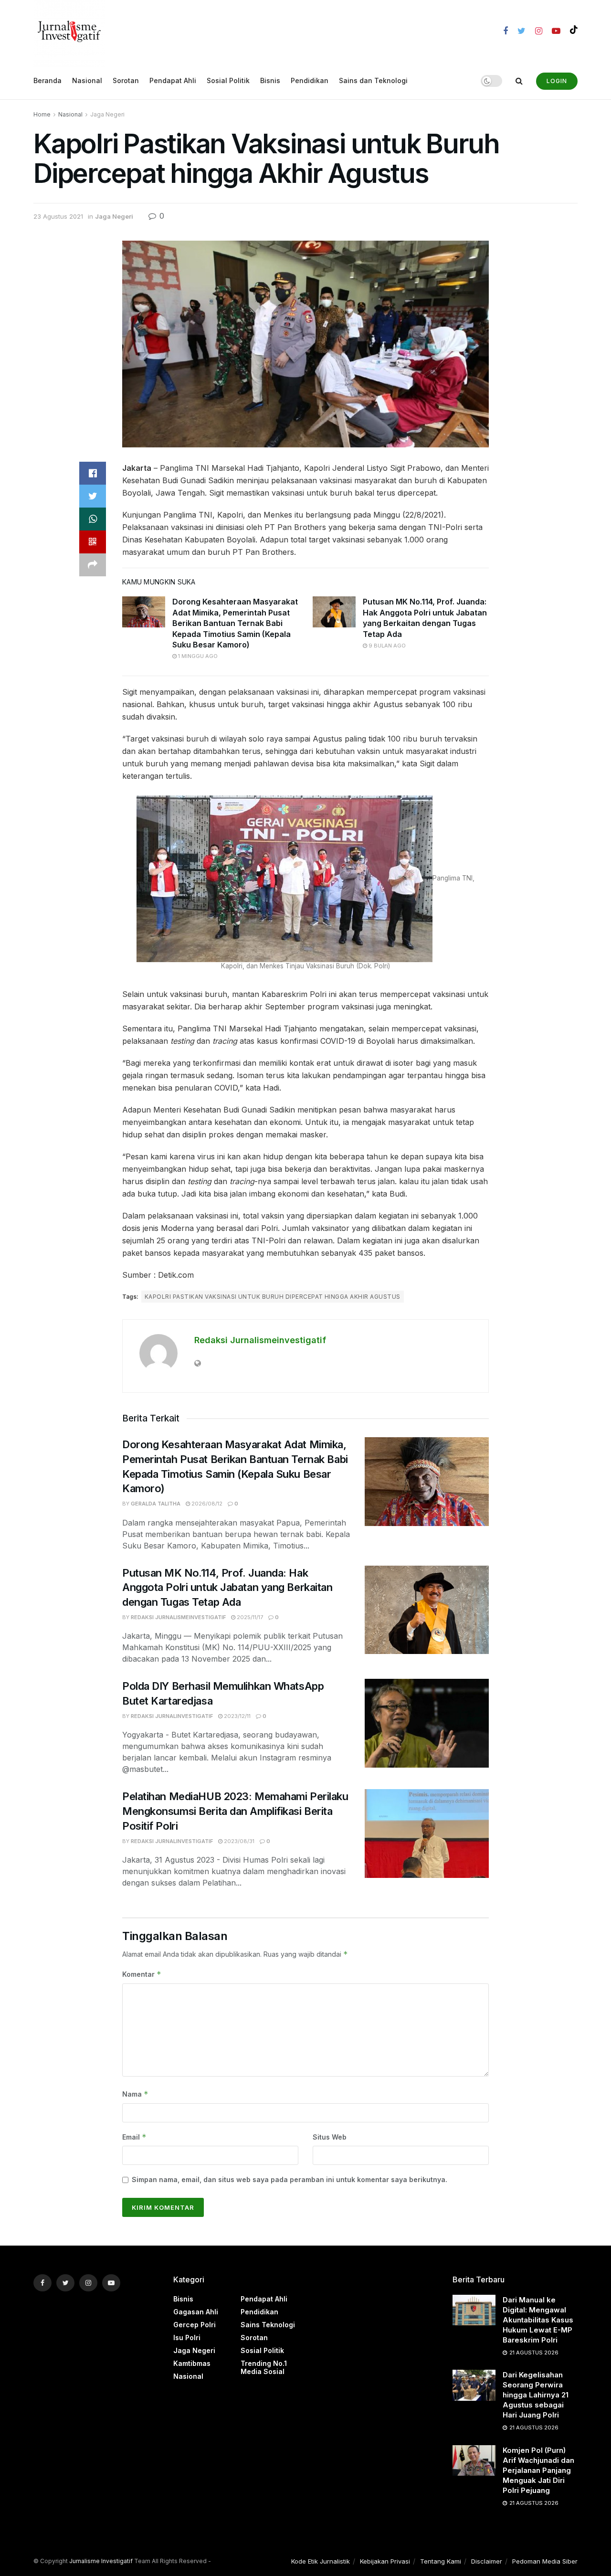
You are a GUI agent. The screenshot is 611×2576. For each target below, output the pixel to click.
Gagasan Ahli (196, 2312)
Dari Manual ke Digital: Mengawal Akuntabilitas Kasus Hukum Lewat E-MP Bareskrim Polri (538, 2320)
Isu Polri (187, 2337)
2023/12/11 (237, 1716)
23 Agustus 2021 (58, 216)
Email (134, 2137)
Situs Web (330, 2137)
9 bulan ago (386, 646)
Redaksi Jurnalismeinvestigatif (260, 1340)
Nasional (87, 80)
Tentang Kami (441, 2561)
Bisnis (270, 80)
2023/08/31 (238, 1841)
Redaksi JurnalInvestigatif (172, 1716)
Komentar (142, 1974)
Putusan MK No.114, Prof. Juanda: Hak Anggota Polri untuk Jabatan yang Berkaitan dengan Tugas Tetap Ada (227, 1588)
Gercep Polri (195, 2325)
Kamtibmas (192, 2363)
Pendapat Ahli (173, 80)
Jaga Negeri (107, 114)
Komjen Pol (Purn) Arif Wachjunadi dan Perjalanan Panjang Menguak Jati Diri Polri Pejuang (538, 2470)
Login (557, 81)
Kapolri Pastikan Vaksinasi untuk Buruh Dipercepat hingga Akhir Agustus (273, 1297)
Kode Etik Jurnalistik (321, 2561)
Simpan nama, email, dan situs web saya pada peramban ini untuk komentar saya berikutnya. (290, 2179)
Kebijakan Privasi (385, 2561)
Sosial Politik (228, 80)
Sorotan (126, 80)
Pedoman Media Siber (545, 2561)
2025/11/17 (249, 1617)
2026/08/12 (206, 1504)
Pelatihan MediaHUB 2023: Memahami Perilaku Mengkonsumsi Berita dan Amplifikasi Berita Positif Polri (235, 1811)
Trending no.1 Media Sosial (264, 2367)
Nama (135, 2094)
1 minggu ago (197, 656)
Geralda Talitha (156, 1504)
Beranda (47, 80)
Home (42, 114)
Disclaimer (487, 2561)
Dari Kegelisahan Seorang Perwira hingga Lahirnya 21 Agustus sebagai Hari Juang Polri (536, 2395)
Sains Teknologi (268, 2325)
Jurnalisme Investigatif (101, 2561)
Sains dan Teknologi (373, 80)
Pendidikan (310, 80)
